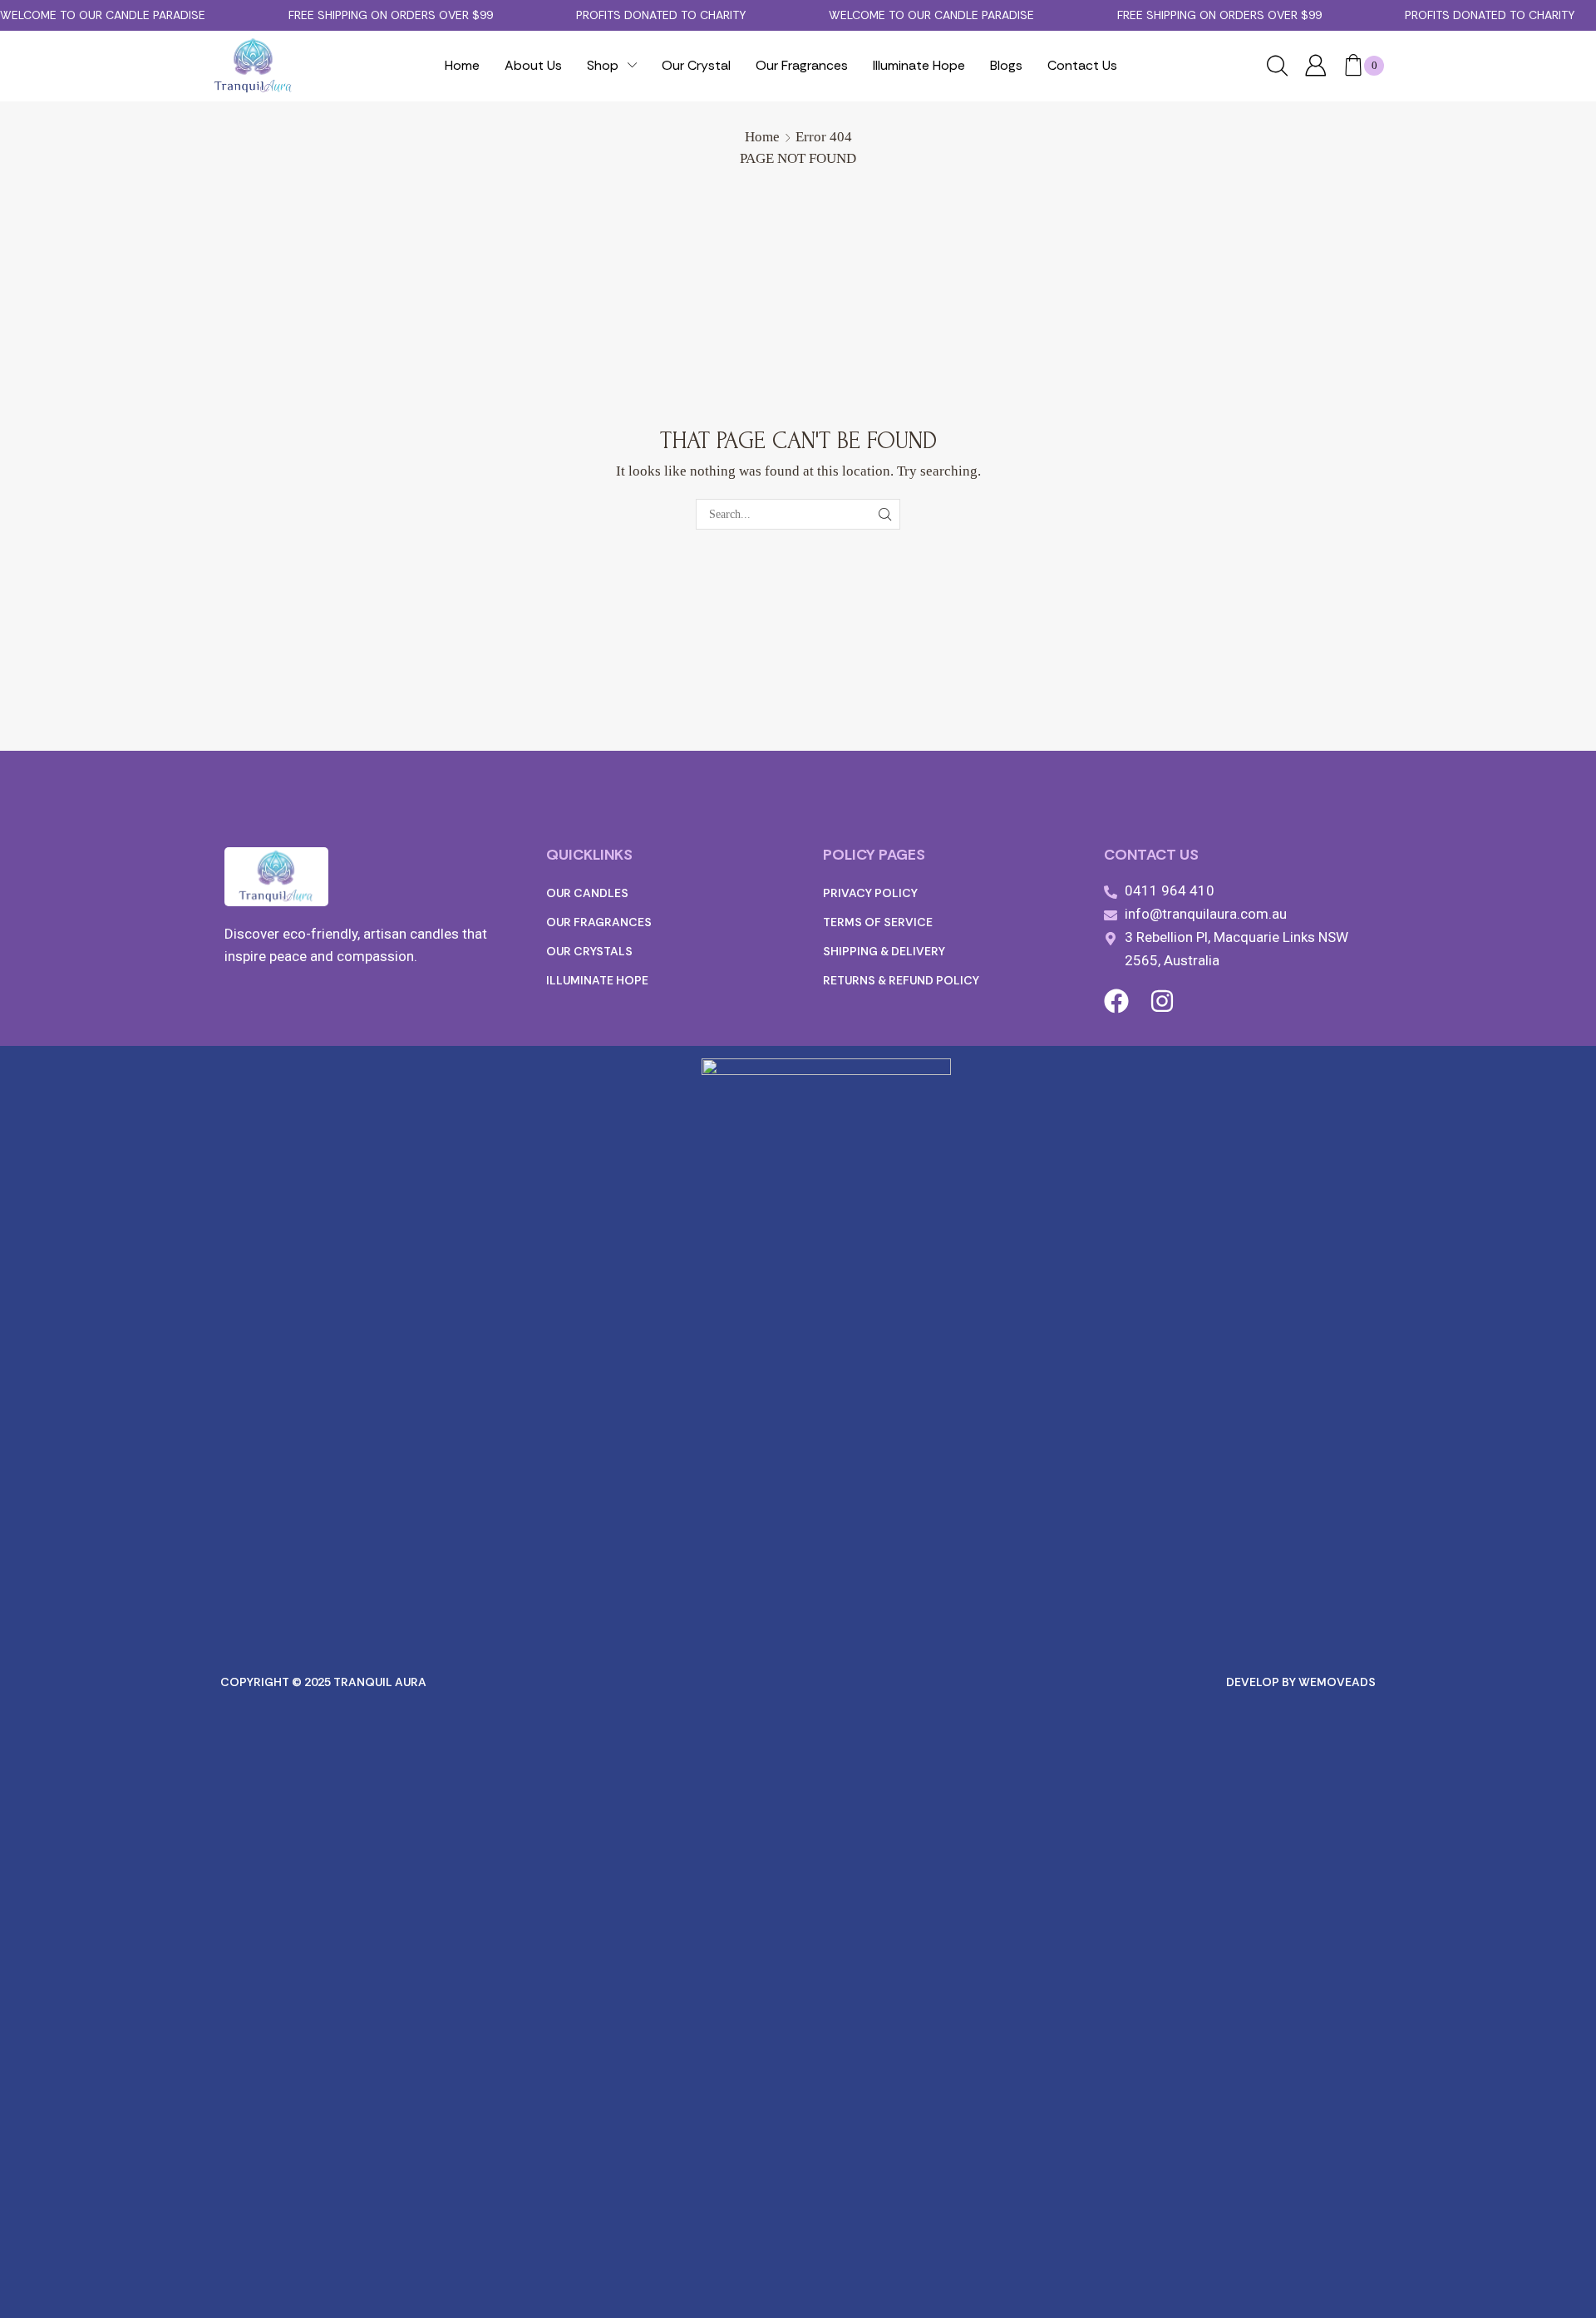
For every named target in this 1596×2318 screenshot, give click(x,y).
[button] (1277, 67)
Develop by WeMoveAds (1301, 1682)
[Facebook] (1116, 1001)
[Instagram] (1162, 1001)
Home (762, 137)
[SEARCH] (885, 514)
